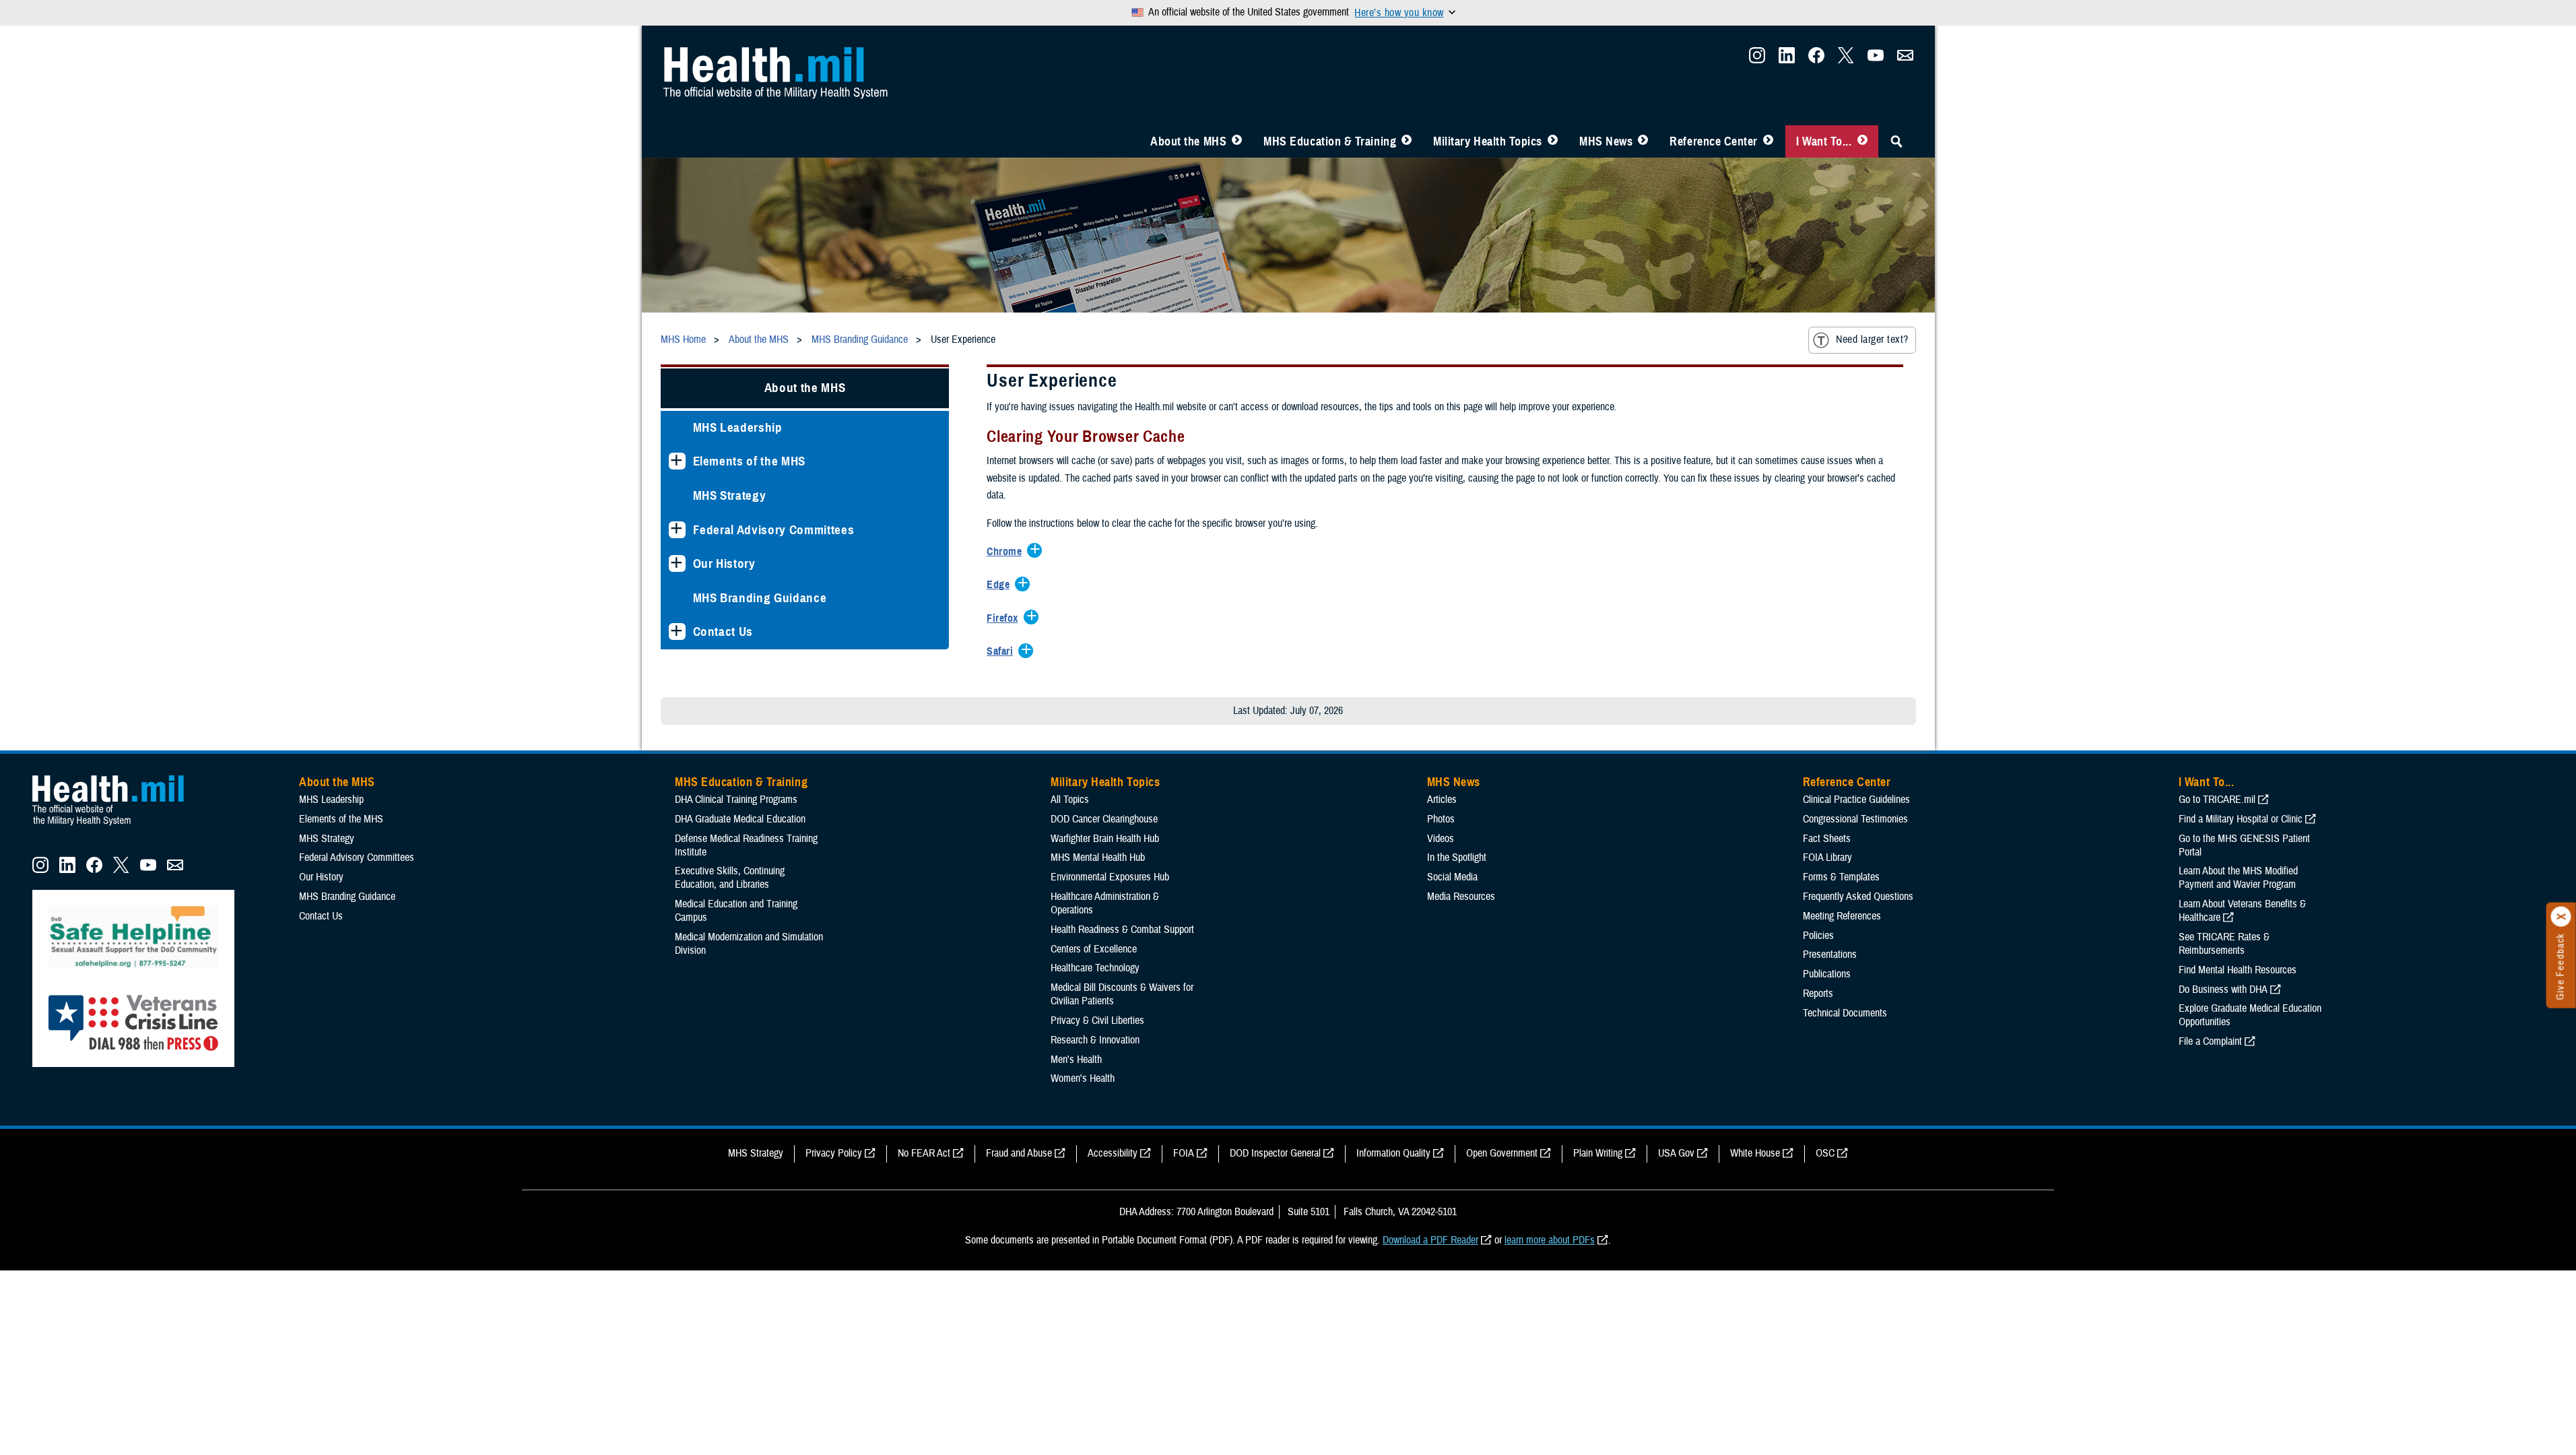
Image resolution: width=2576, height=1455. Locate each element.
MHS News (1606, 141)
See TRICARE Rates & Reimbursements (2224, 944)
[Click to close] (2561, 917)
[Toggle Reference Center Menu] (1768, 141)
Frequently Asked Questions (1858, 897)
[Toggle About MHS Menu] (1237, 141)
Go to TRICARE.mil (2217, 800)
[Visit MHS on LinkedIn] (1787, 59)
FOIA (1184, 1153)
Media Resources (1461, 897)
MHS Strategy (730, 495)
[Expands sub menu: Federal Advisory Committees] (677, 530)
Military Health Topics (1488, 141)
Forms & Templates (1841, 877)
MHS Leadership (738, 427)
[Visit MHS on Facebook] (1816, 59)
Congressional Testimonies (1855, 819)
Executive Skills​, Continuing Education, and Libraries (730, 878)
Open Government (1502, 1153)
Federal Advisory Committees (774, 530)
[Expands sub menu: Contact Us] (677, 632)
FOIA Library (1827, 858)
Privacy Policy (834, 1153)
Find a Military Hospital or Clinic (2241, 819)
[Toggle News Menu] (1643, 141)
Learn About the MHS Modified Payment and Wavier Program (2238, 878)
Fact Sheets (1827, 839)
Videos (1441, 839)
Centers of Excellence (1094, 949)
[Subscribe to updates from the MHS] (1905, 59)
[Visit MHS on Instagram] (1757, 59)
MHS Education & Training (1330, 141)
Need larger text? (1872, 339)
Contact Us (723, 632)
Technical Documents (1845, 1013)
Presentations (1830, 955)
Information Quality (1393, 1153)
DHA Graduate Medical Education (740, 819)
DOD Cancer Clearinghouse (1104, 819)
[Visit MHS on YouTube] (1876, 59)
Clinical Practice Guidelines (1856, 800)
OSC (1825, 1153)
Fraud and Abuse (1019, 1153)
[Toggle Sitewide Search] (1896, 141)
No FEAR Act (924, 1153)
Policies (1818, 936)
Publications (1827, 974)
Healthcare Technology (1095, 968)
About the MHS (1188, 141)
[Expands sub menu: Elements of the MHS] (677, 461)
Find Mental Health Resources (2238, 970)
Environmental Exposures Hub (1110, 877)
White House (1755, 1153)
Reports (1818, 994)
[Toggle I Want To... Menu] (1862, 141)
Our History (724, 563)
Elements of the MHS (750, 461)
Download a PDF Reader (1430, 1240)
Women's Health (1083, 1078)
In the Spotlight (1457, 858)
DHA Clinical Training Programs (736, 800)
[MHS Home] (117, 826)
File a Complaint (2210, 1041)
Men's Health (1076, 1060)
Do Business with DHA (2223, 990)
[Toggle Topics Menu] (1553, 141)
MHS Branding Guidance (760, 598)
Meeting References (1842, 916)
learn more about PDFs (1550, 1240)
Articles (1442, 800)
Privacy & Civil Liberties (1097, 1021)
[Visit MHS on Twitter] (1846, 59)
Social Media (1452, 877)
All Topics (1070, 800)
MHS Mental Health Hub (1098, 858)
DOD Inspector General (1275, 1153)
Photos (1441, 819)
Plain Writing (1598, 1153)
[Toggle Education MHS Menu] (1407, 141)
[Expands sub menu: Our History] (677, 563)
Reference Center (1714, 141)
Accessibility (1113, 1153)
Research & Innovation (1095, 1040)
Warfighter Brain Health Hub (1105, 839)
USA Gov (1676, 1153)
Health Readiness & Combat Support (1122, 930)
